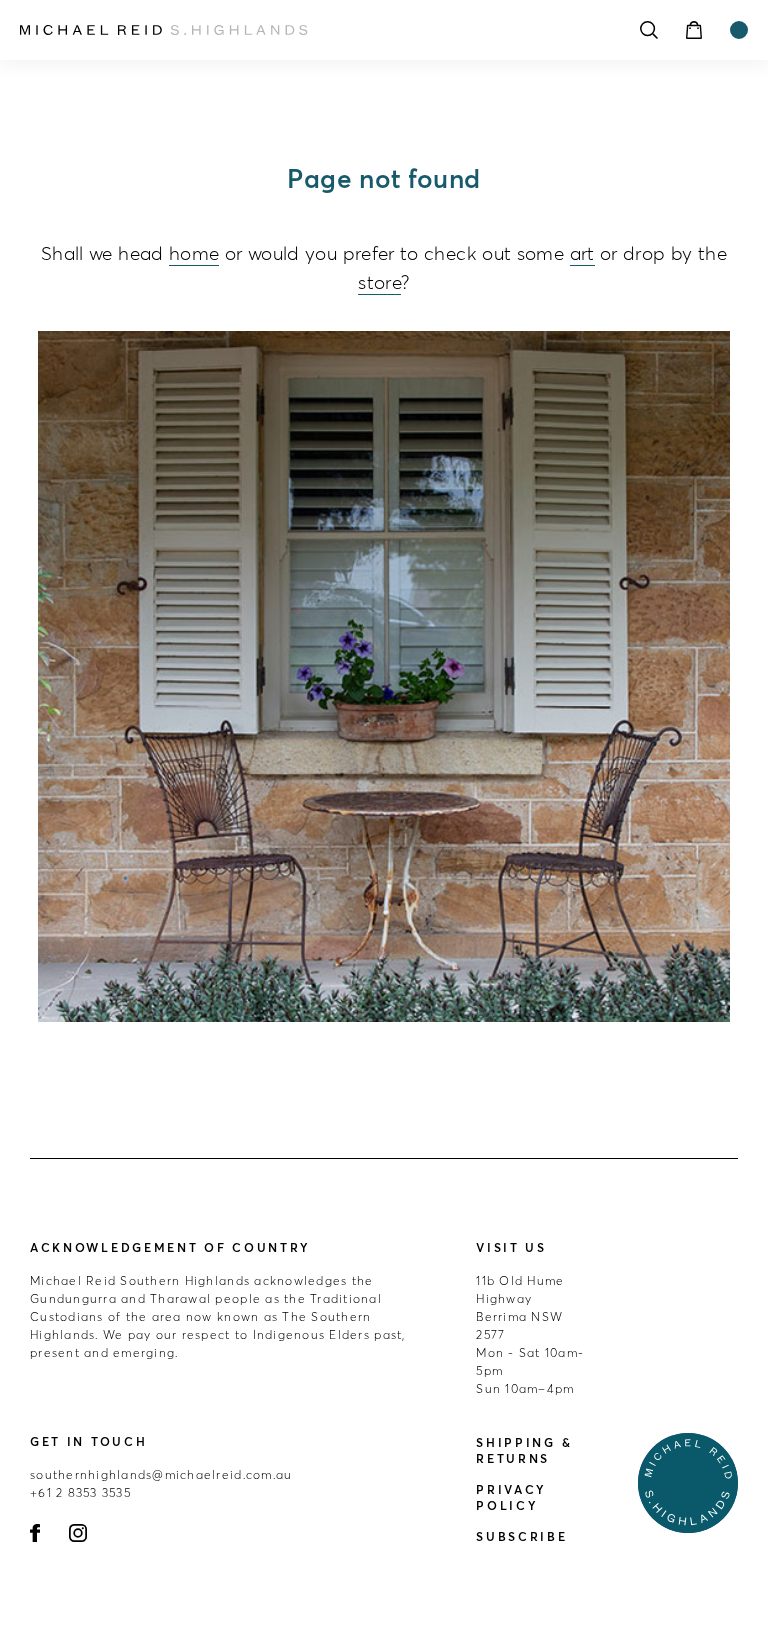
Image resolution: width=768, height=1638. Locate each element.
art (582, 253)
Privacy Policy (511, 1497)
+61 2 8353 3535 (80, 1492)
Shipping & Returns (524, 1450)
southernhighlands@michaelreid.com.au (161, 1474)
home (194, 253)
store (379, 282)
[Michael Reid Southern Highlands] (294, 30)
